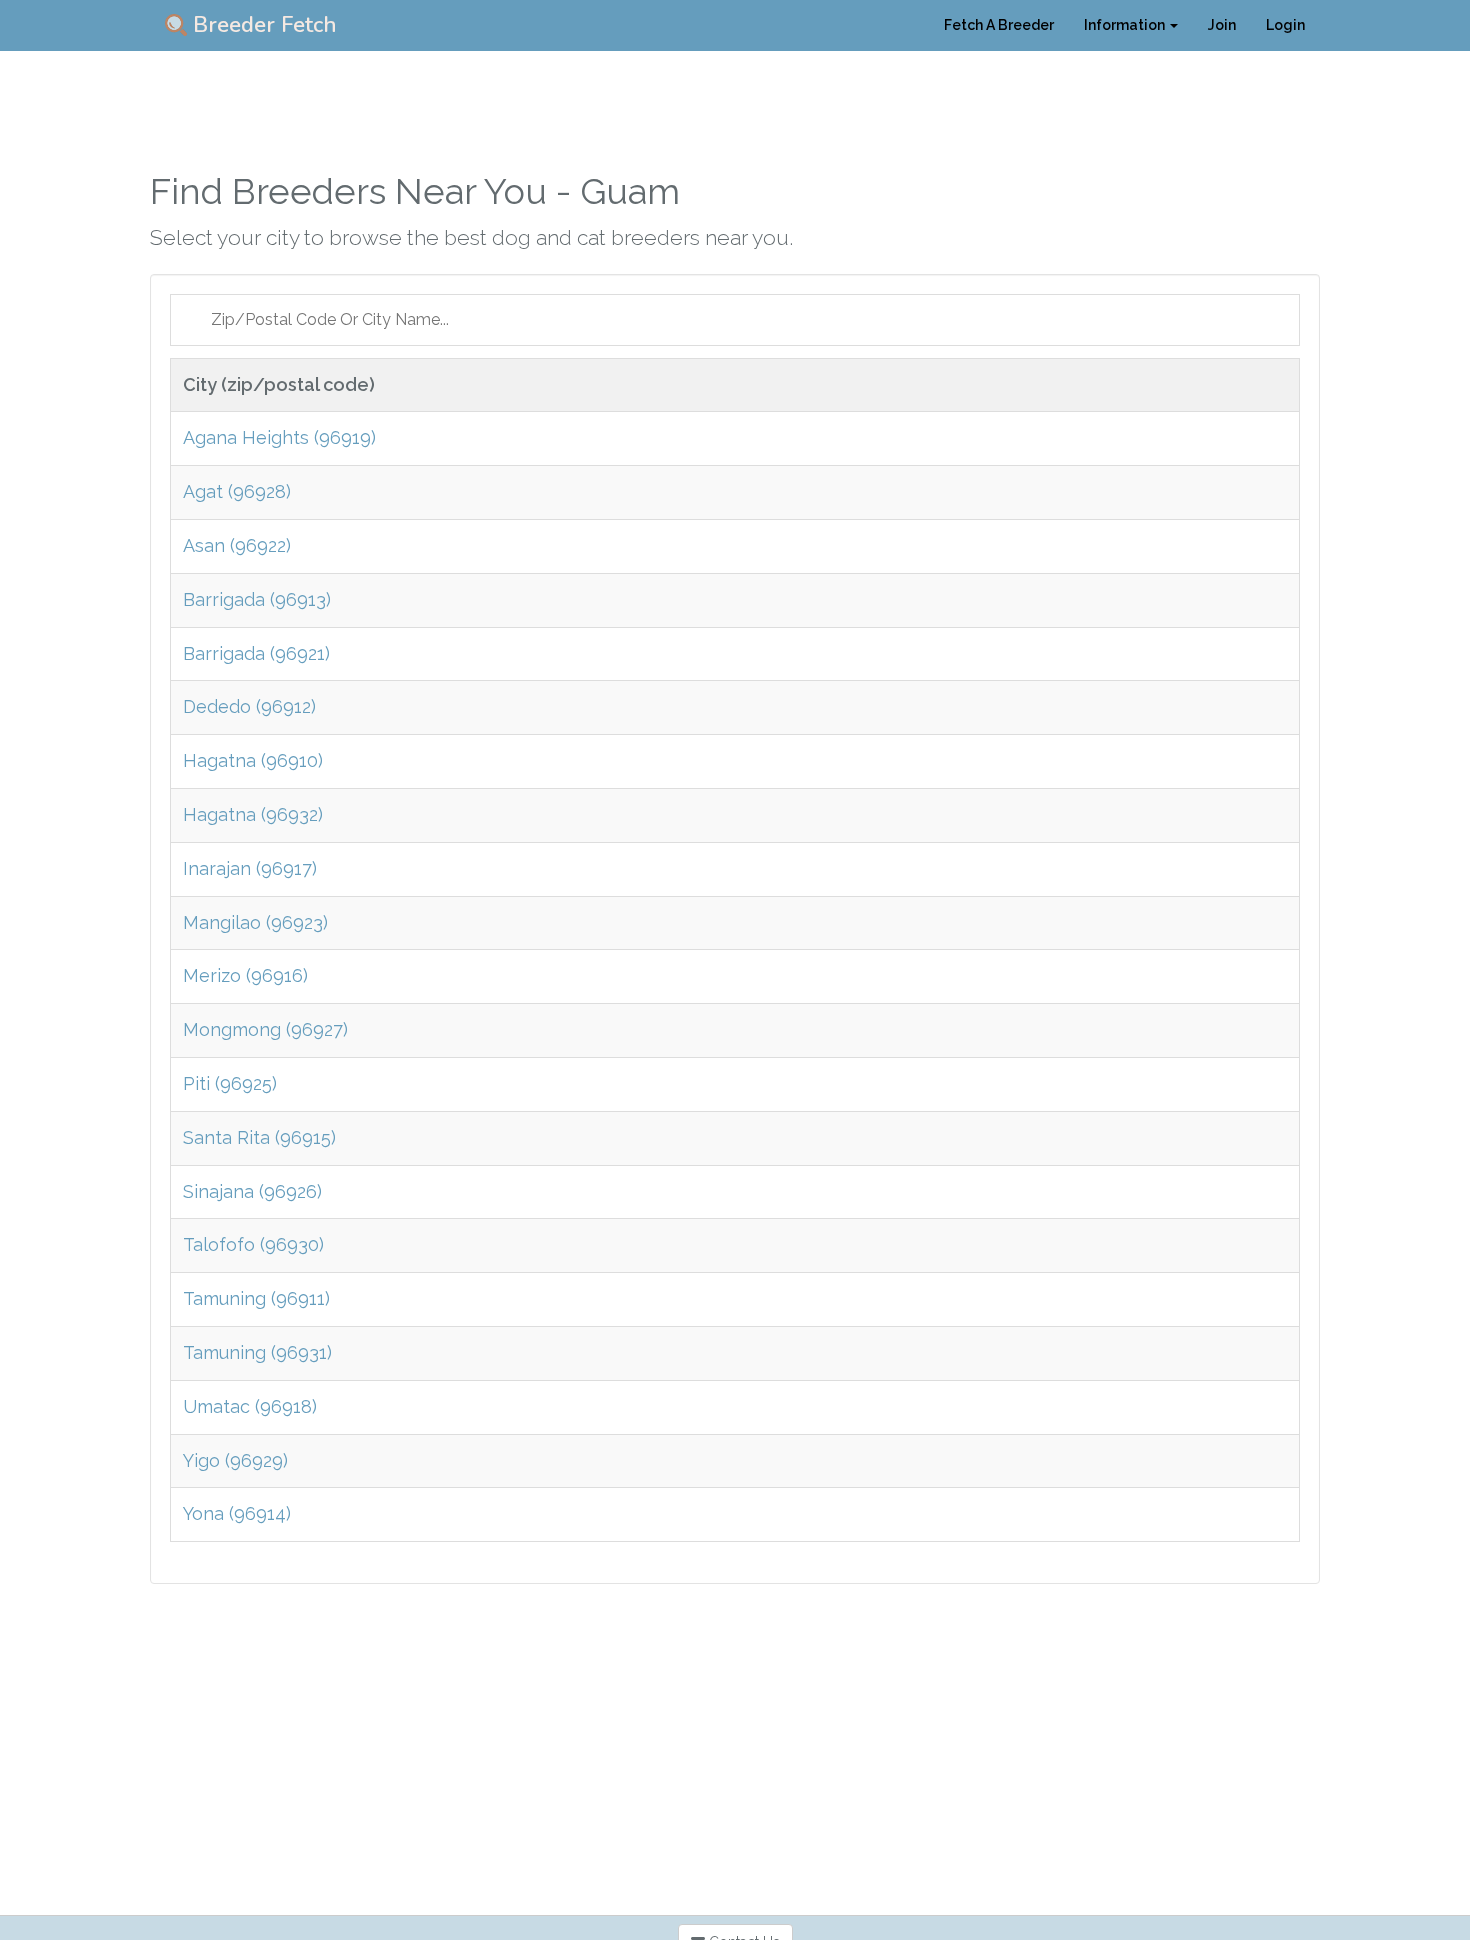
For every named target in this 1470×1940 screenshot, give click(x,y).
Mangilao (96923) (255, 922)
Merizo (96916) (245, 975)
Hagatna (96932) (253, 814)
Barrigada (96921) (256, 653)
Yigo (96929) (235, 1460)
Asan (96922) (237, 545)
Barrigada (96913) (257, 599)
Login (1285, 25)
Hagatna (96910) (253, 760)
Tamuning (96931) (257, 1352)
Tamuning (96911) (256, 1298)
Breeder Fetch (262, 25)
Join (1222, 25)
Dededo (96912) (249, 706)
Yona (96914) (237, 1513)
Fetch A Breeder (999, 25)
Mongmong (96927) (265, 1029)
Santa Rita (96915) (259, 1137)
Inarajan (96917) (250, 868)
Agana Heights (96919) (279, 437)
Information (1126, 25)
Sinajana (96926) (252, 1191)
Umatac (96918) (250, 1406)
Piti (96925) (230, 1083)
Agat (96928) (237, 491)
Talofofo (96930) (253, 1244)
